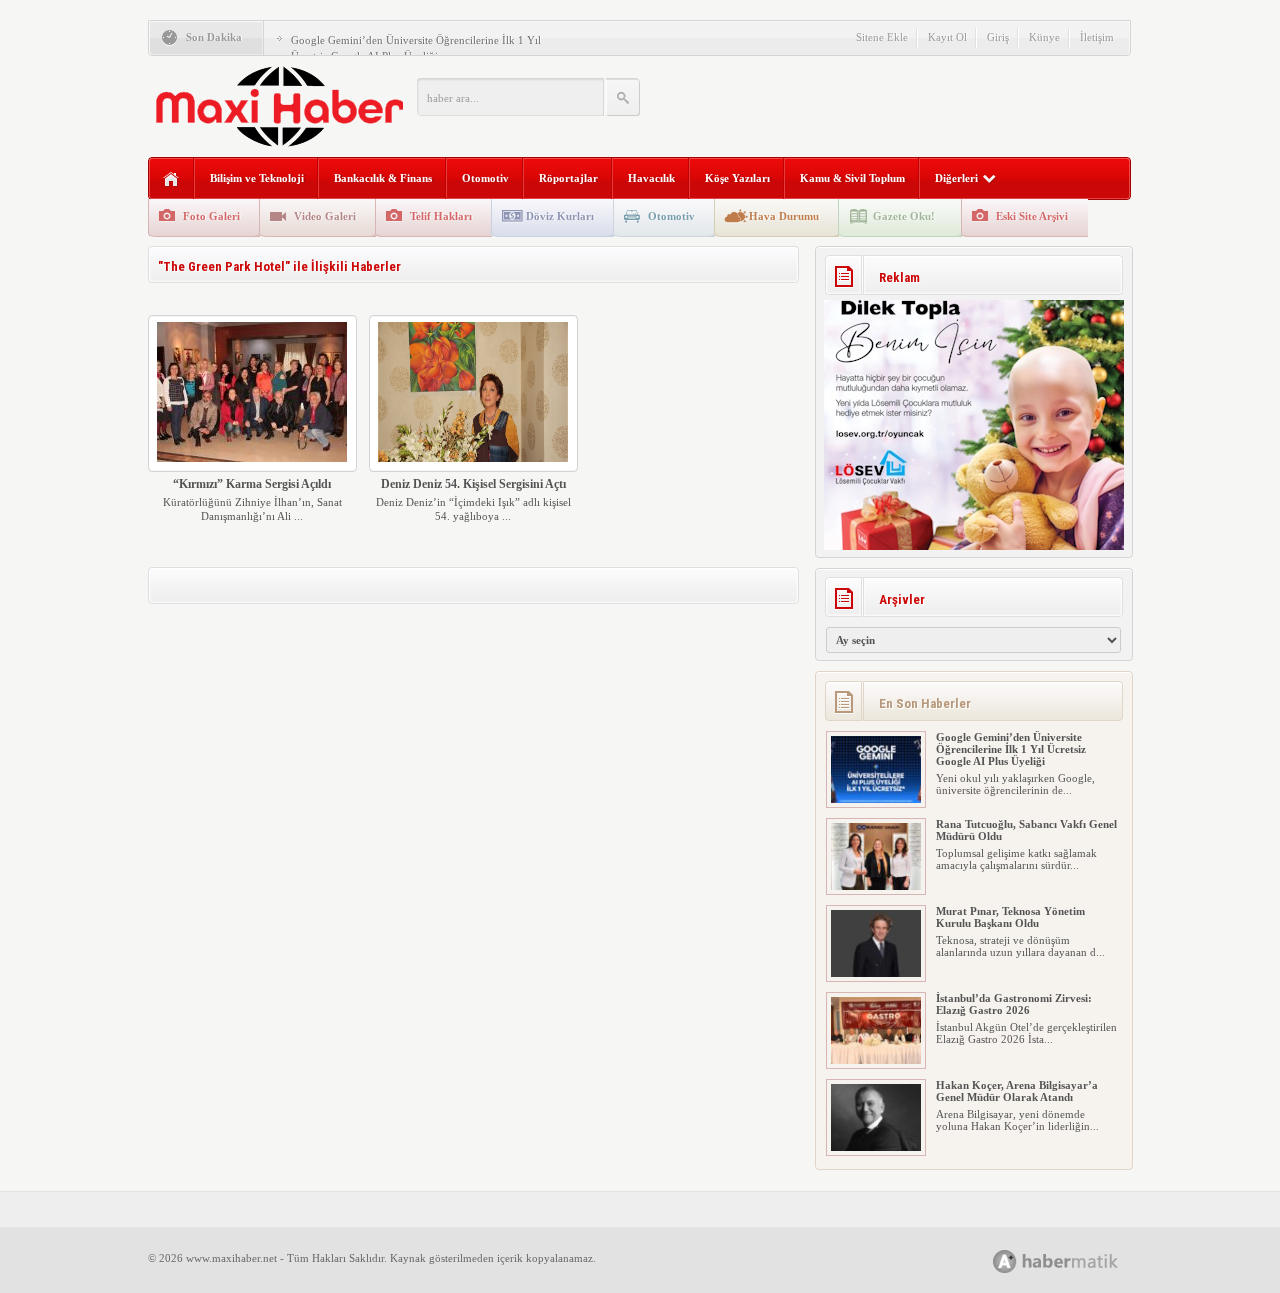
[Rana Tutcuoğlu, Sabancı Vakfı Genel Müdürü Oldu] (876, 886)
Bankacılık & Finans (383, 178)
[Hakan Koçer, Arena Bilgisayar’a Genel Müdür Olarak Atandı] (876, 1147)
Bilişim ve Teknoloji (257, 178)
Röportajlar (568, 178)
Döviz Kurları (560, 216)
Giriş (998, 37)
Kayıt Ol (947, 37)
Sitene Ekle (882, 37)
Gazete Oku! (904, 216)
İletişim (1097, 37)
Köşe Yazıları (737, 178)
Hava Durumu (784, 216)
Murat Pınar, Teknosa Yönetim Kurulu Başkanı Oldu (1010, 917)
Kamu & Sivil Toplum (852, 178)
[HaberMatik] (1077, 1260)
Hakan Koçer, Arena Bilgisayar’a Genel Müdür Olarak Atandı (1017, 1091)
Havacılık (651, 178)
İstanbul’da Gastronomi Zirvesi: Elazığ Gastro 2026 (1014, 1004)
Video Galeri (325, 216)
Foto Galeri (211, 216)
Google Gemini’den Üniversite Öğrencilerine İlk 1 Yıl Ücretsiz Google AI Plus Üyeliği (1011, 749)
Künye (1044, 37)
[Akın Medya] (1005, 1261)
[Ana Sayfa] (171, 179)
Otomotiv (485, 178)
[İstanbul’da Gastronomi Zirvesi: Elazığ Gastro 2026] (876, 1060)
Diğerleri (956, 178)
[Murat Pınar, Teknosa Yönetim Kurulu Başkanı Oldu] (876, 973)
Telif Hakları (441, 216)
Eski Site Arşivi (1032, 216)
